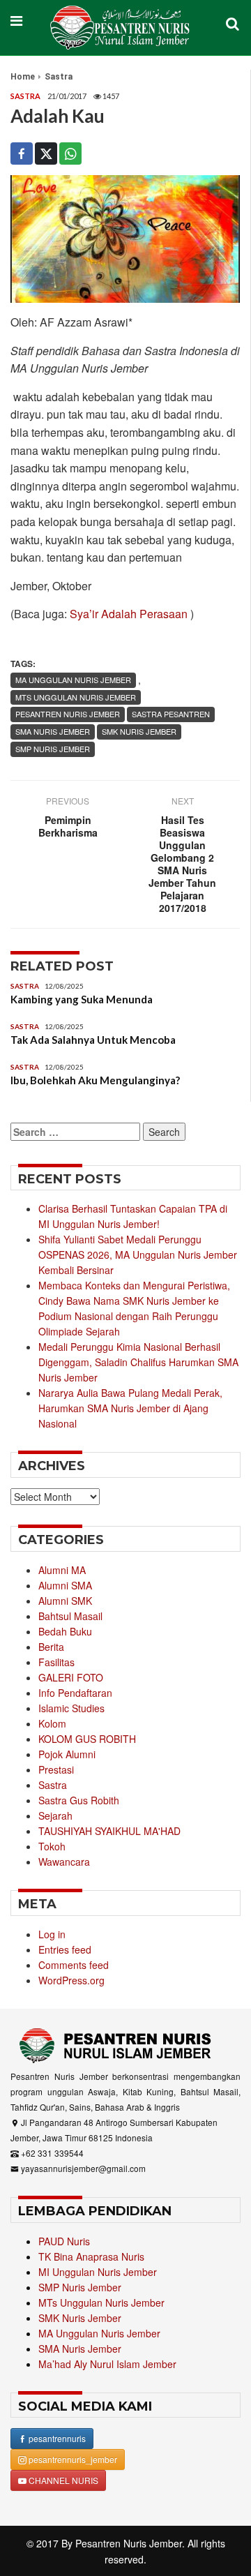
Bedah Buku (65, 1631)
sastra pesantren (171, 714)
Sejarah (55, 1815)
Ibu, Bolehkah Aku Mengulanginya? (95, 1080)
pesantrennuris (56, 2438)
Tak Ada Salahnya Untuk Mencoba (93, 1040)
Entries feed (65, 1949)
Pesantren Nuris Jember (129, 2543)
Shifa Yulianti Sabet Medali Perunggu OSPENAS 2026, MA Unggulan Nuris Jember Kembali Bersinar (138, 1255)
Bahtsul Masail (70, 1616)
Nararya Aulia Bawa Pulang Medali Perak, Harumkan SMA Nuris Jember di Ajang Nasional (130, 1408)
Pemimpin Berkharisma (68, 826)
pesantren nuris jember (68, 714)
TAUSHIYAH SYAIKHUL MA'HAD (109, 1831)
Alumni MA (62, 1570)
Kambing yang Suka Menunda (82, 999)
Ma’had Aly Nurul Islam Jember (107, 2364)
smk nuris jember (139, 731)
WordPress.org (71, 1980)
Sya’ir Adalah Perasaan (129, 614)
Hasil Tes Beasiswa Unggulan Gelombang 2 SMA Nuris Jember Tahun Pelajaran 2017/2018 (182, 864)
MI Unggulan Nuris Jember (98, 2272)
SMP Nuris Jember (80, 2287)
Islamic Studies (71, 1708)
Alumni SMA (65, 1585)
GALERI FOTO (71, 1677)
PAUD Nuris (64, 2241)
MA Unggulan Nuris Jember (73, 680)
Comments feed (74, 1965)
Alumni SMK (65, 1601)
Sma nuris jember (53, 731)
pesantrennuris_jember (72, 2459)
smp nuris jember (53, 749)
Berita (51, 1647)
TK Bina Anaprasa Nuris (91, 2256)
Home (23, 77)
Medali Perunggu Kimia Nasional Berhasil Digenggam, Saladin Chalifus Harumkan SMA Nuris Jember (138, 1362)
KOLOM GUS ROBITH (87, 1739)
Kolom (52, 1723)
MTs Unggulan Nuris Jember (101, 2302)
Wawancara (64, 1862)
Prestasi (56, 1769)
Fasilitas (56, 1662)
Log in (52, 1934)
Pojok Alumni (67, 1754)
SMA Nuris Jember (80, 2349)
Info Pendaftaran (75, 1693)
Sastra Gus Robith (79, 1800)
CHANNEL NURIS (62, 2480)
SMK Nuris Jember (80, 2318)
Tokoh (52, 1846)
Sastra (59, 77)
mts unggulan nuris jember (76, 697)
